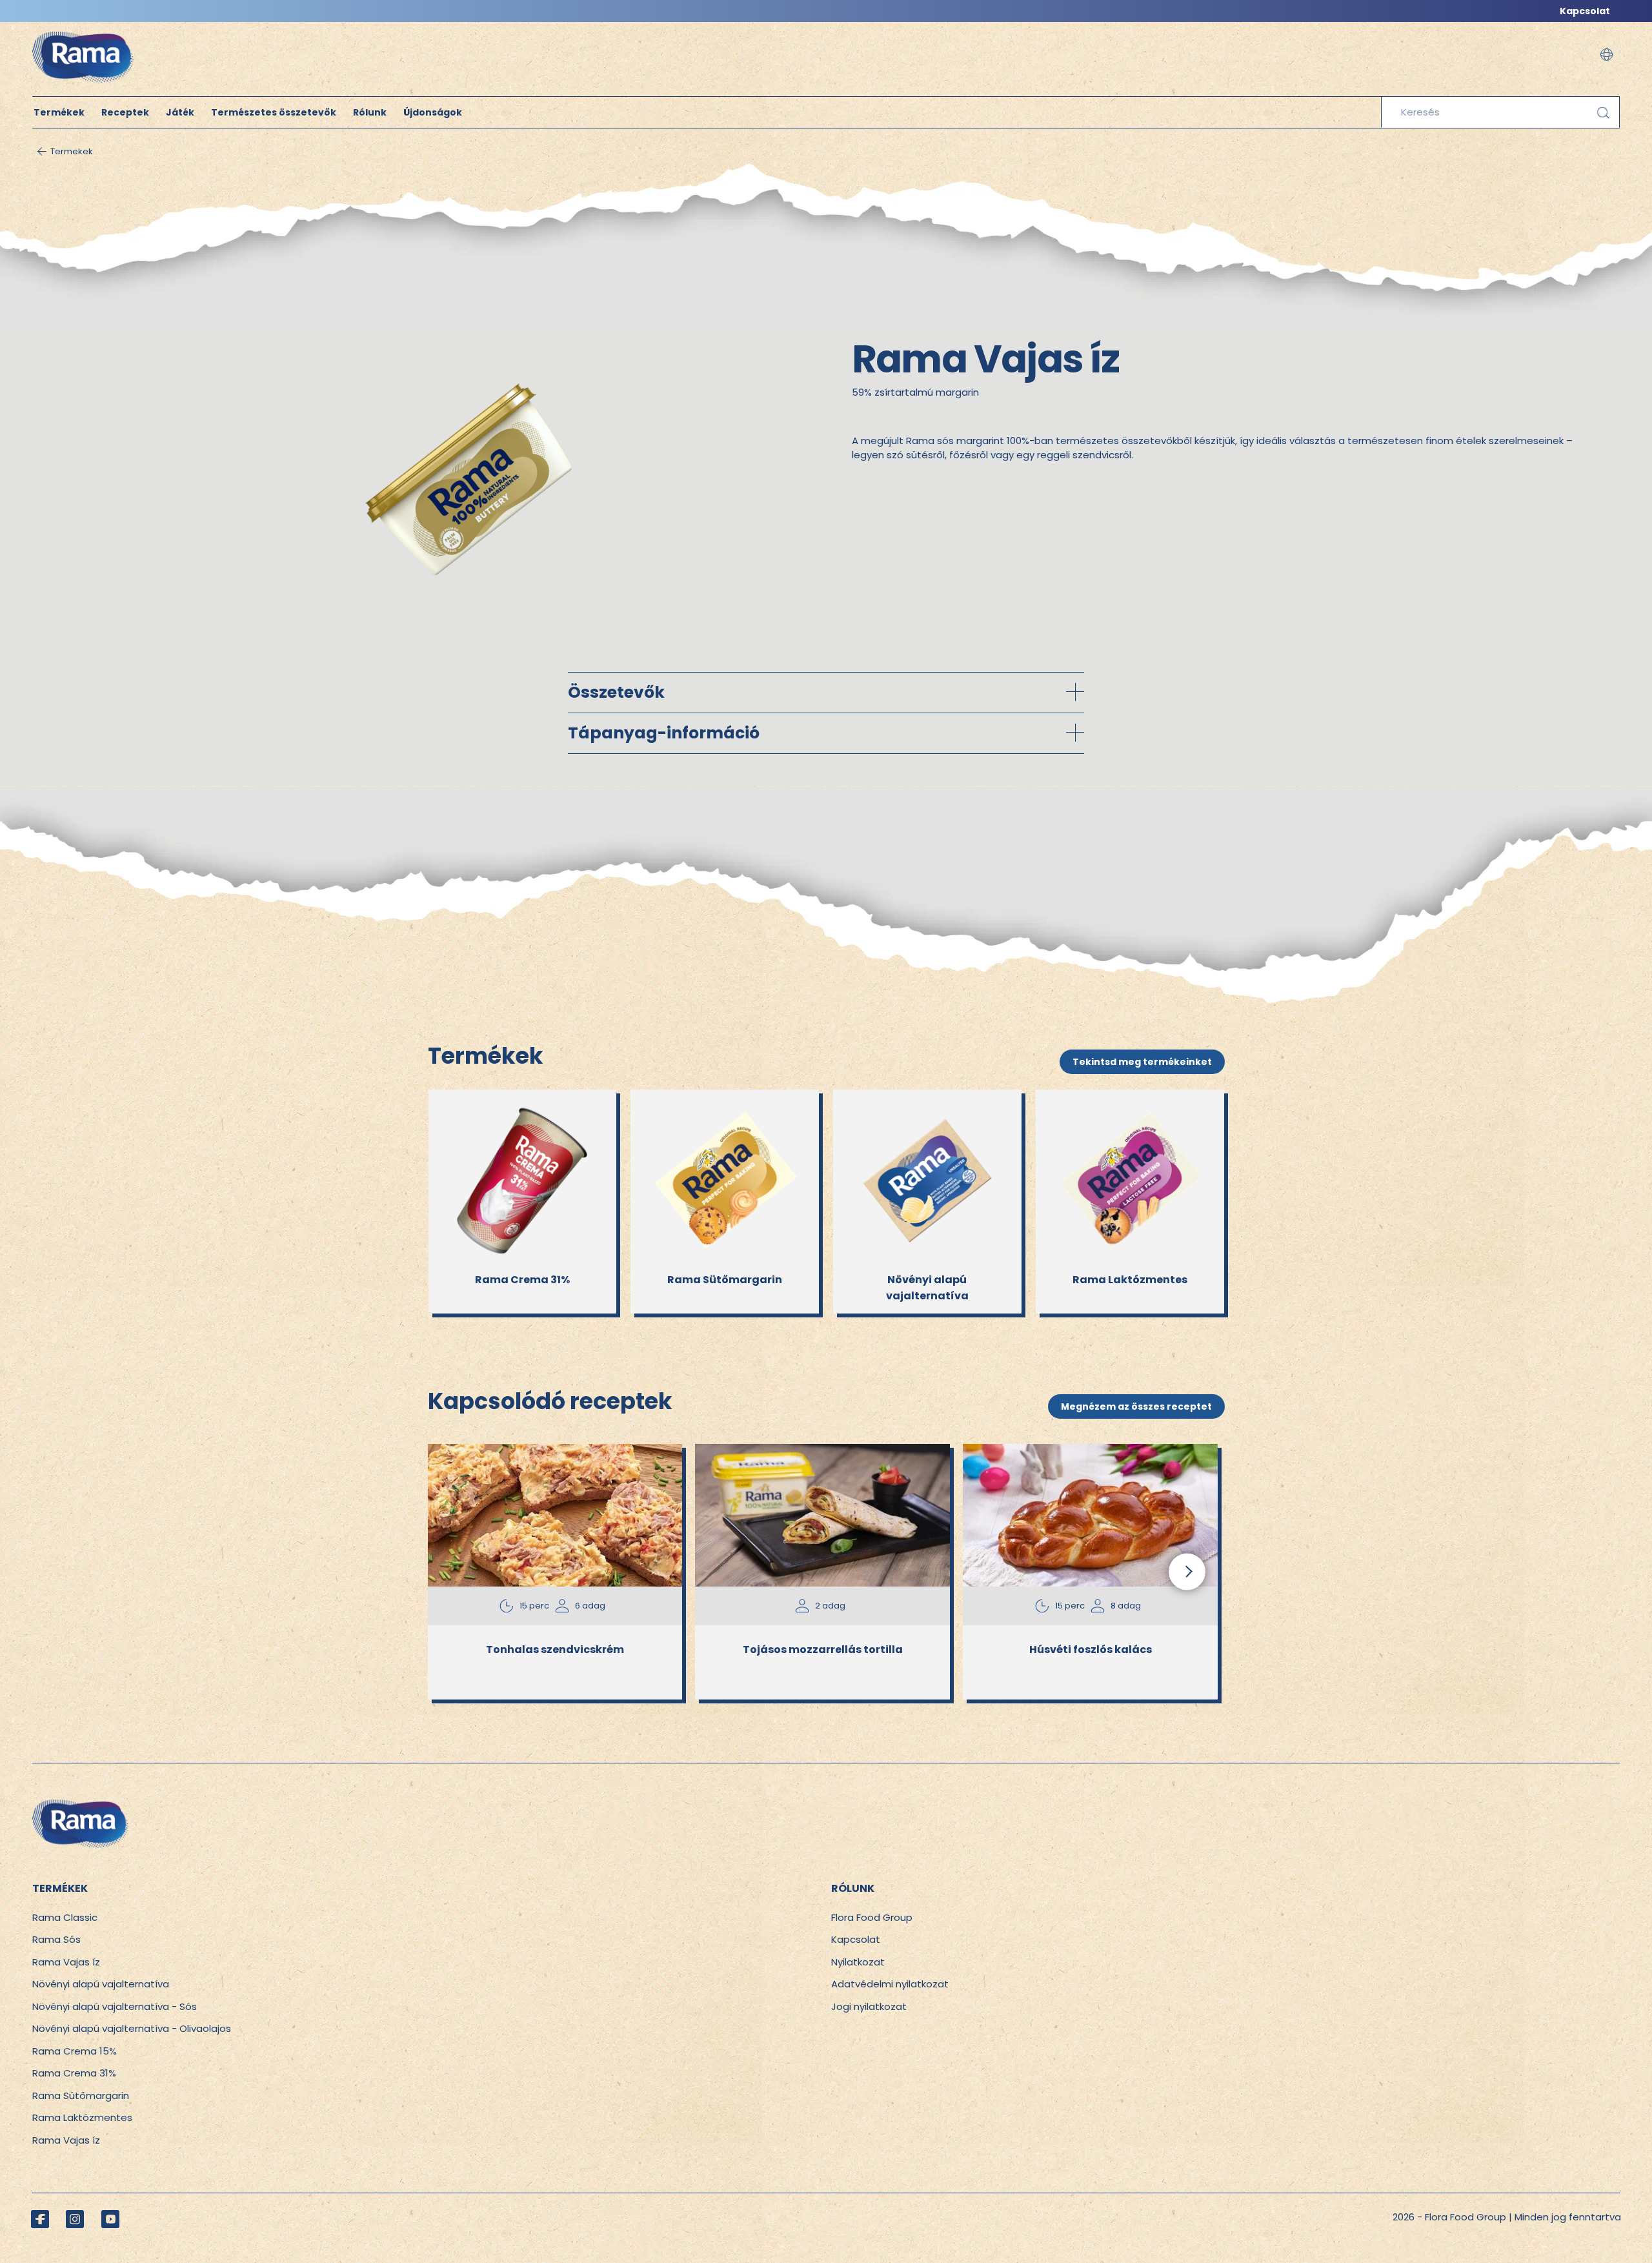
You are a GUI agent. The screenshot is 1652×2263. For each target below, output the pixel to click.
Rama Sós (56, 1939)
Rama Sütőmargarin (81, 2096)
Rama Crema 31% (74, 2073)
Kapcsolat (1585, 11)
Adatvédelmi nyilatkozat (890, 1984)
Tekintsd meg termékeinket (1142, 1062)
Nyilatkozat (858, 1962)
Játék (180, 112)
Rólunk (370, 112)
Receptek (125, 112)
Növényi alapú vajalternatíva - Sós (115, 2006)
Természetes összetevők (274, 112)
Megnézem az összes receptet (1136, 1406)
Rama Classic (65, 1917)
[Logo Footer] (81, 1806)
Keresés (1603, 113)
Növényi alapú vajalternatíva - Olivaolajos (132, 2028)
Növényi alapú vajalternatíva (101, 1984)
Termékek (59, 112)
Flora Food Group (872, 1917)
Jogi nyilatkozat (869, 2006)
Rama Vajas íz (66, 1962)
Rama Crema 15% (75, 2051)
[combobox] (1500, 112)
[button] (1607, 55)
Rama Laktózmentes (82, 2117)
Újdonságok (433, 112)
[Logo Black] (83, 29)
